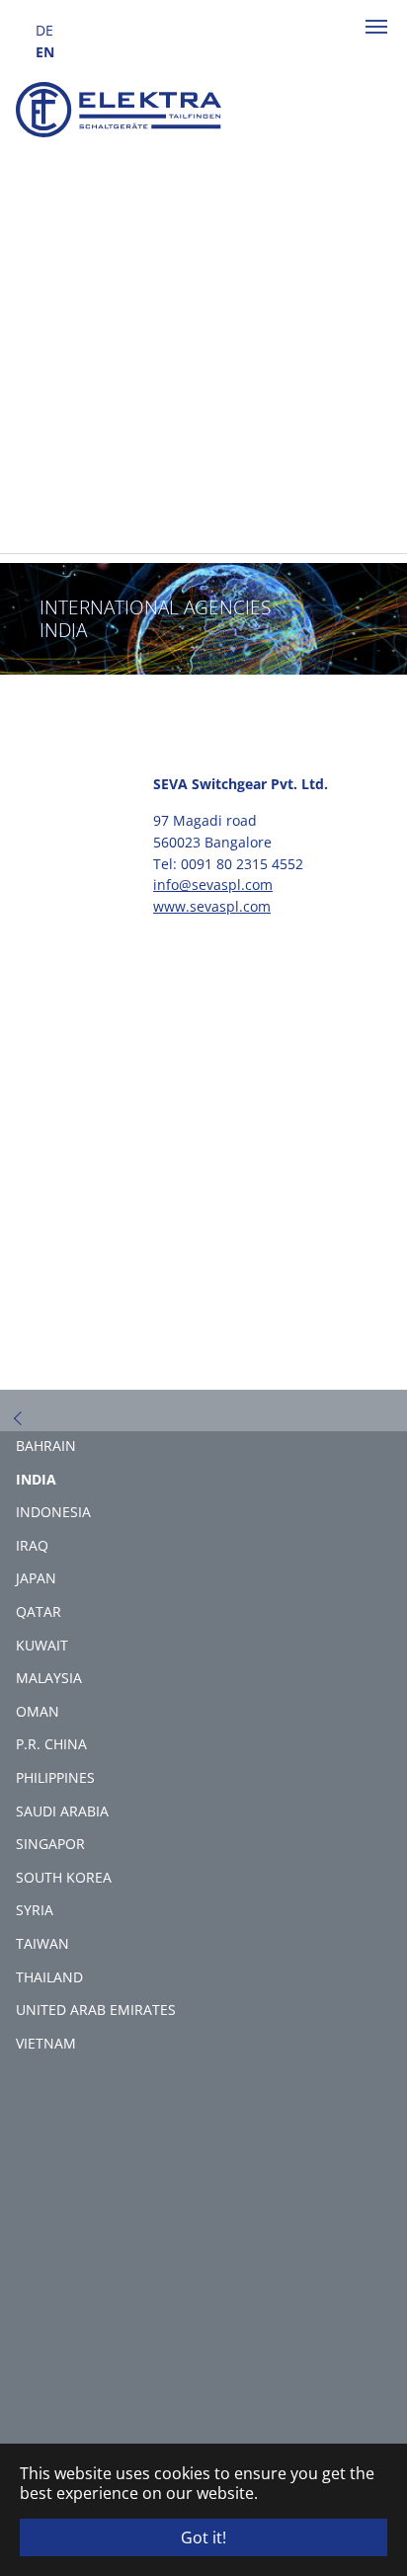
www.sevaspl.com (212, 906)
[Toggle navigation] (376, 27)
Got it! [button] (203, 2537)
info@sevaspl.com (213, 885)
